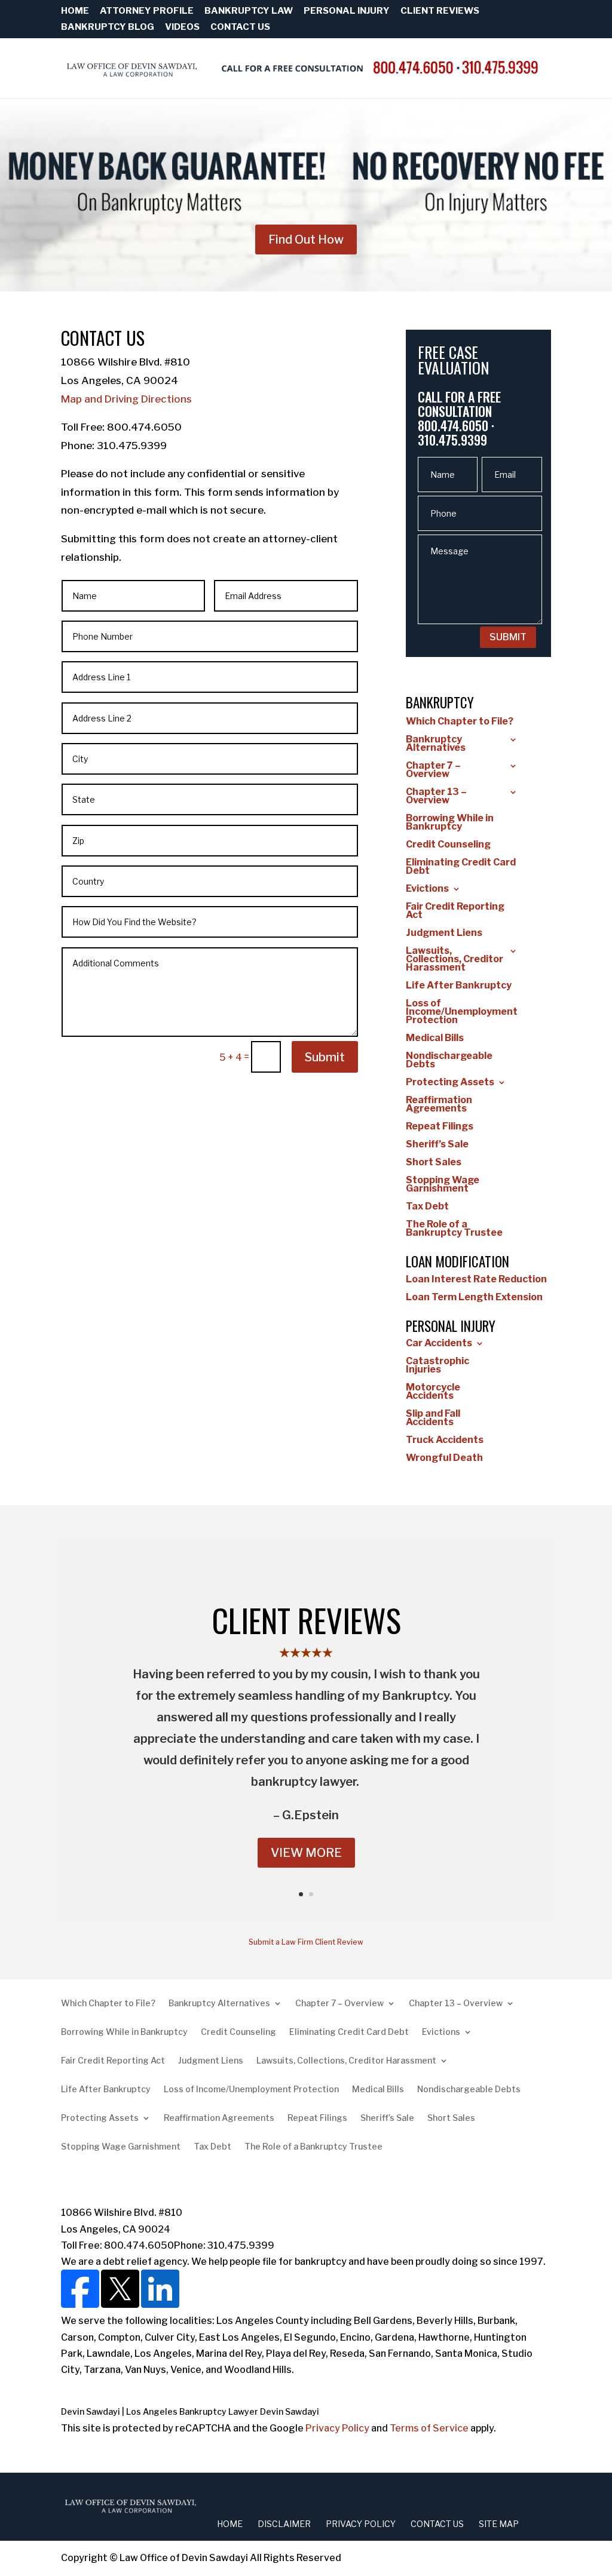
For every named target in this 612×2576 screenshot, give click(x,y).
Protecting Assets (450, 1083)
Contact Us (240, 27)
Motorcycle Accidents (433, 1392)
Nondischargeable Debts (449, 1061)
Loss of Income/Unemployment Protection (462, 1012)
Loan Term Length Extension (474, 1298)
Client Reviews (440, 11)
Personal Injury (347, 11)
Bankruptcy (440, 702)
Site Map (499, 2524)
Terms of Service (429, 2428)
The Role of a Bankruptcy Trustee (454, 1229)
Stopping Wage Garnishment (443, 1185)
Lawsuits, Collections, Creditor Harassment (455, 960)
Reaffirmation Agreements (439, 1105)
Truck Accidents (445, 1441)
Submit (325, 1057)
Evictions (427, 889)
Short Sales (434, 1163)
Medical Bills (435, 1039)
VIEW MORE (306, 1853)
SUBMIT (508, 637)
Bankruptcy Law (249, 11)
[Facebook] (80, 2305)
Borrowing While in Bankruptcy (450, 823)
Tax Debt (427, 1207)
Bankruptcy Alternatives (436, 744)
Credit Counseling (448, 845)
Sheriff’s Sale (437, 1145)
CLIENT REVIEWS (306, 1620)
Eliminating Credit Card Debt (461, 867)
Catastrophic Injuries (437, 1366)
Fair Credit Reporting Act (455, 911)
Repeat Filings (440, 1127)
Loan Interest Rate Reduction (476, 1280)
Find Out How (306, 240)
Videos (182, 27)
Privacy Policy (337, 2428)
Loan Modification (458, 1261)
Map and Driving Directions (126, 399)
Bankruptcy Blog (108, 27)
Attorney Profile (147, 11)
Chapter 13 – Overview (436, 797)
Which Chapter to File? (460, 722)
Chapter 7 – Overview (433, 770)
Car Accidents (439, 1344)
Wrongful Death (444, 1459)
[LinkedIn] (159, 2305)
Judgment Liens (444, 934)
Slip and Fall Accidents (433, 1419)
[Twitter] (119, 2305)
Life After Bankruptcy (459, 986)
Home (75, 11)
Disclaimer (284, 2524)
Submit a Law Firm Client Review (306, 1942)
